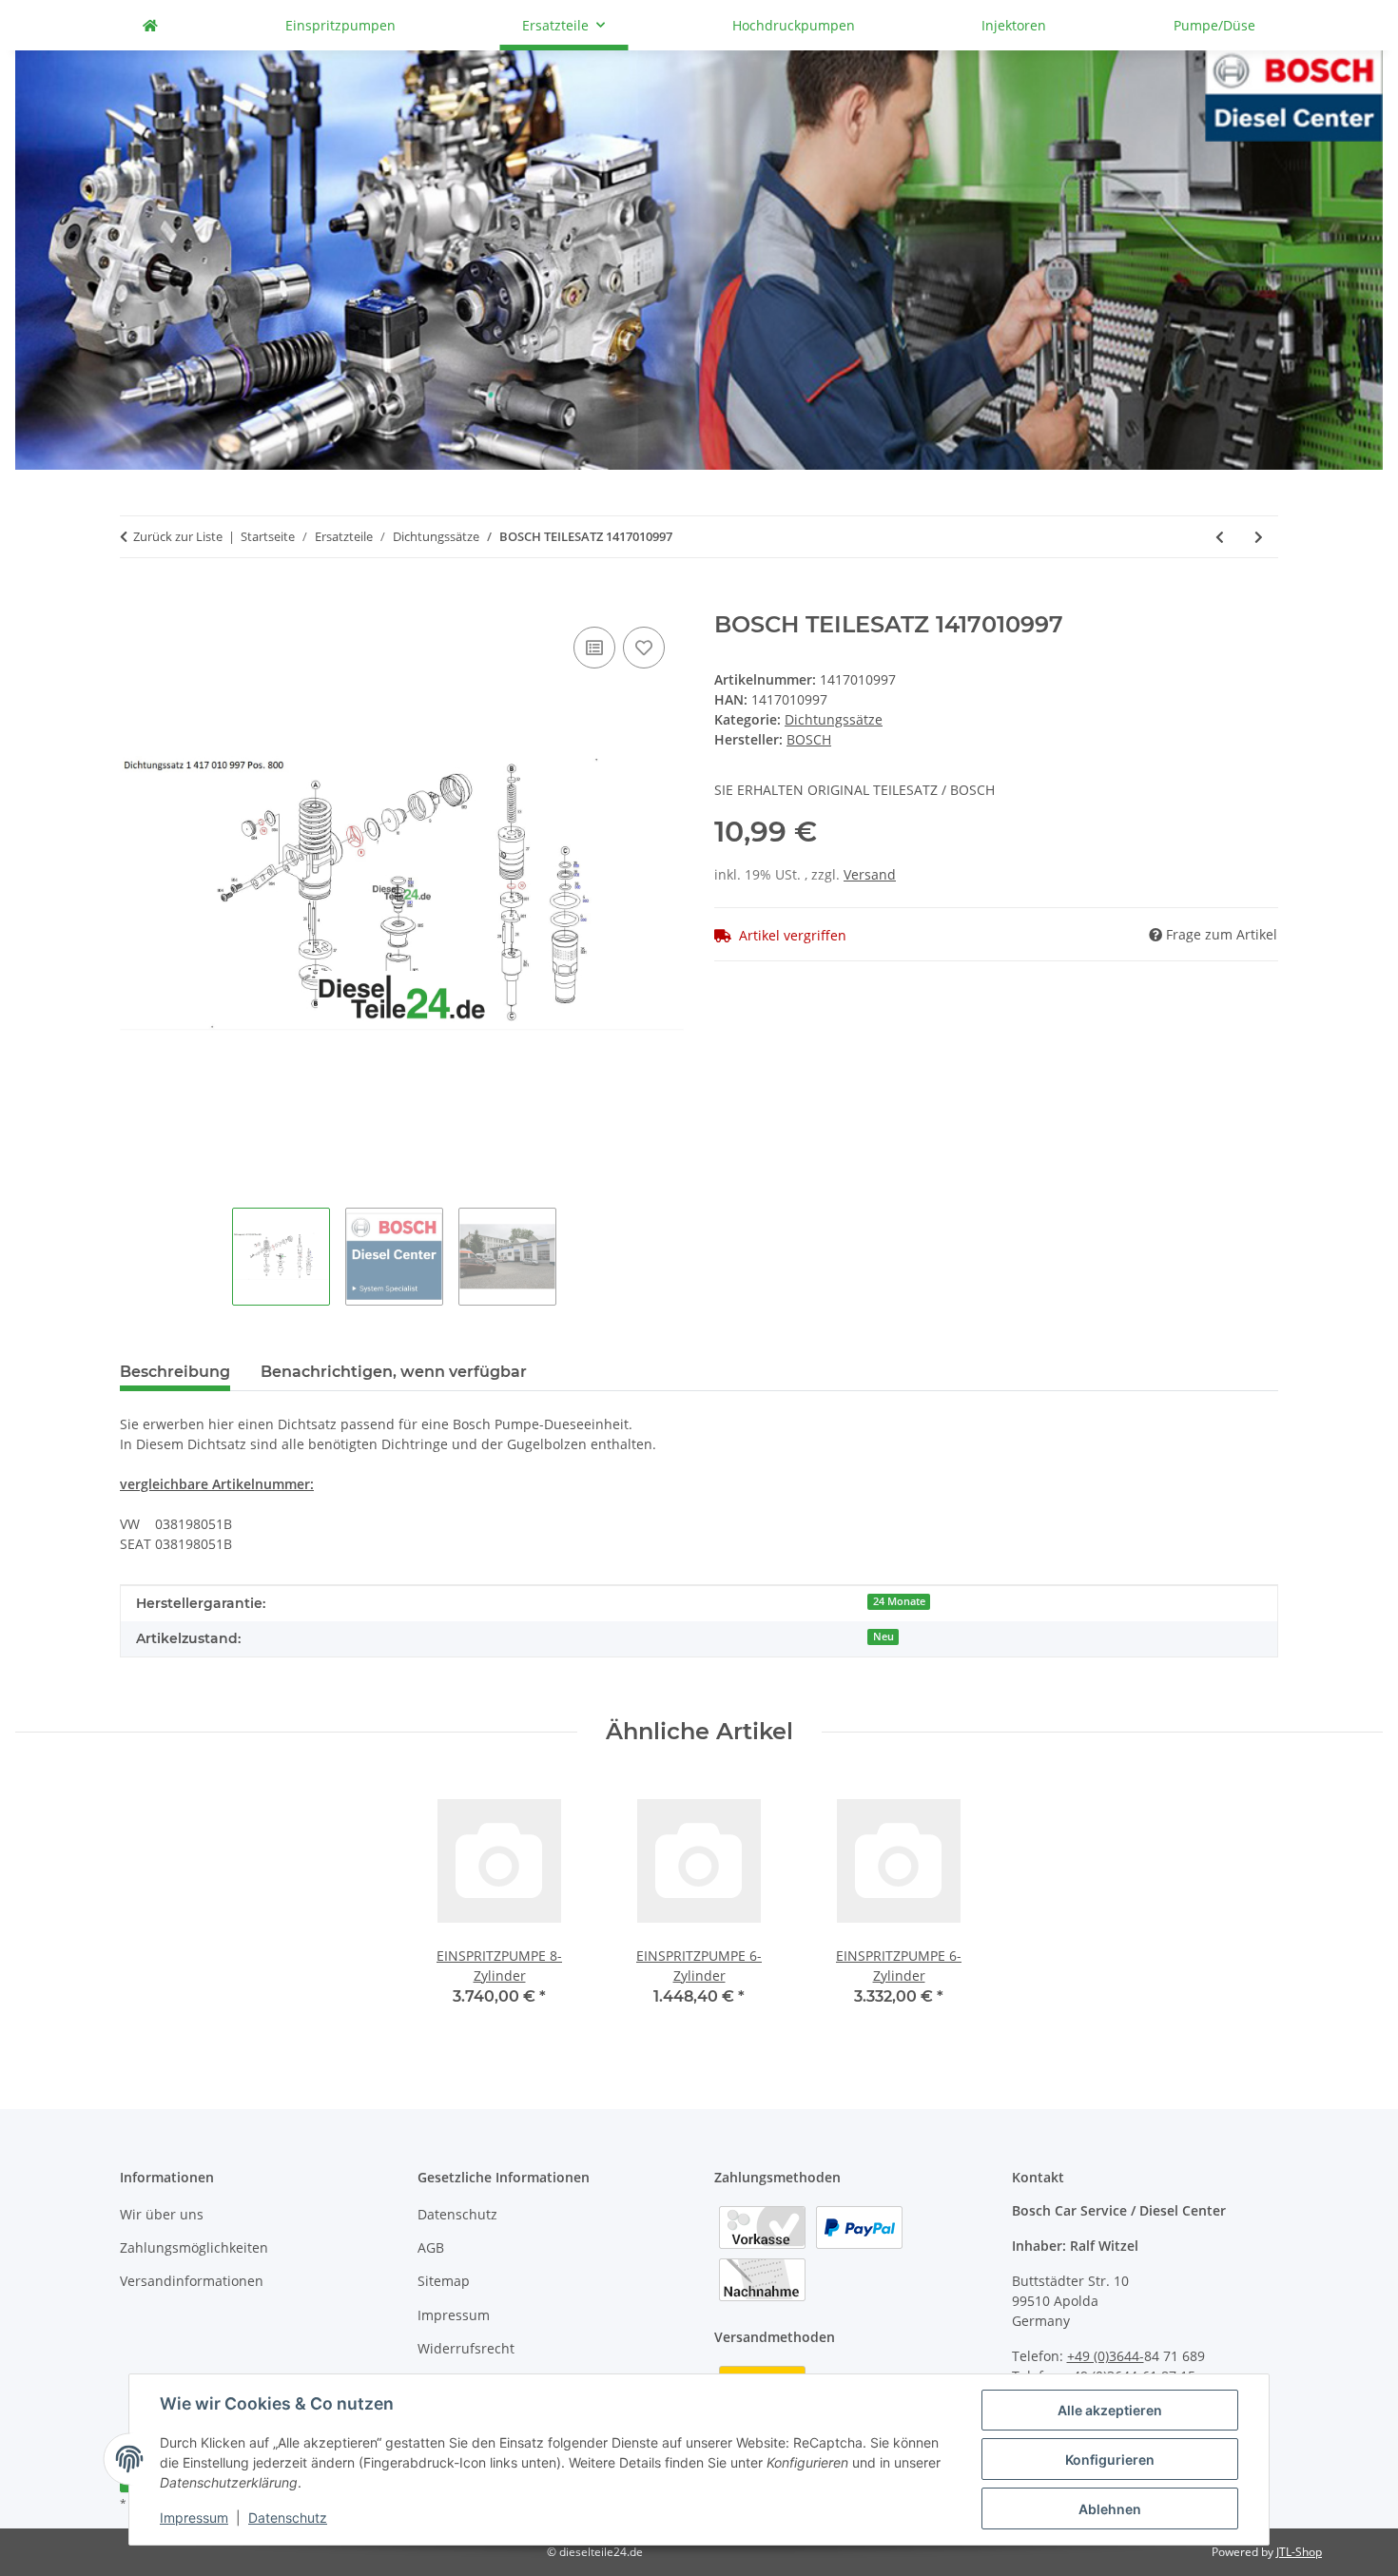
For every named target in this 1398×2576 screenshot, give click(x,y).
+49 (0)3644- (1106, 2356)
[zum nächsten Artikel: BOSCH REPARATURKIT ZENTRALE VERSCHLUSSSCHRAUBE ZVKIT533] (1259, 537)
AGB (431, 2247)
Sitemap (444, 2281)
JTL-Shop (1299, 2552)
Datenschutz (288, 2518)
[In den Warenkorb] (135, 601)
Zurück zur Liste (178, 536)
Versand (870, 874)
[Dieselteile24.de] (150, 25)
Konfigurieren (1110, 2460)
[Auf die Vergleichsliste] (594, 648)
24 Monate (899, 1601)
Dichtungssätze (834, 719)
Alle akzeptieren (1110, 2410)
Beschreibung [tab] (175, 1372)
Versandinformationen (192, 2281)
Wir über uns (162, 2214)
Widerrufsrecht (466, 2348)
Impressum (194, 2518)
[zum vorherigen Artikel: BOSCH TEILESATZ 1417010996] (1220, 537)
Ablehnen (1110, 2509)
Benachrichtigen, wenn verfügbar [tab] (394, 1372)
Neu (883, 1637)
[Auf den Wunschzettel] (644, 648)
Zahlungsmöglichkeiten (194, 2247)
